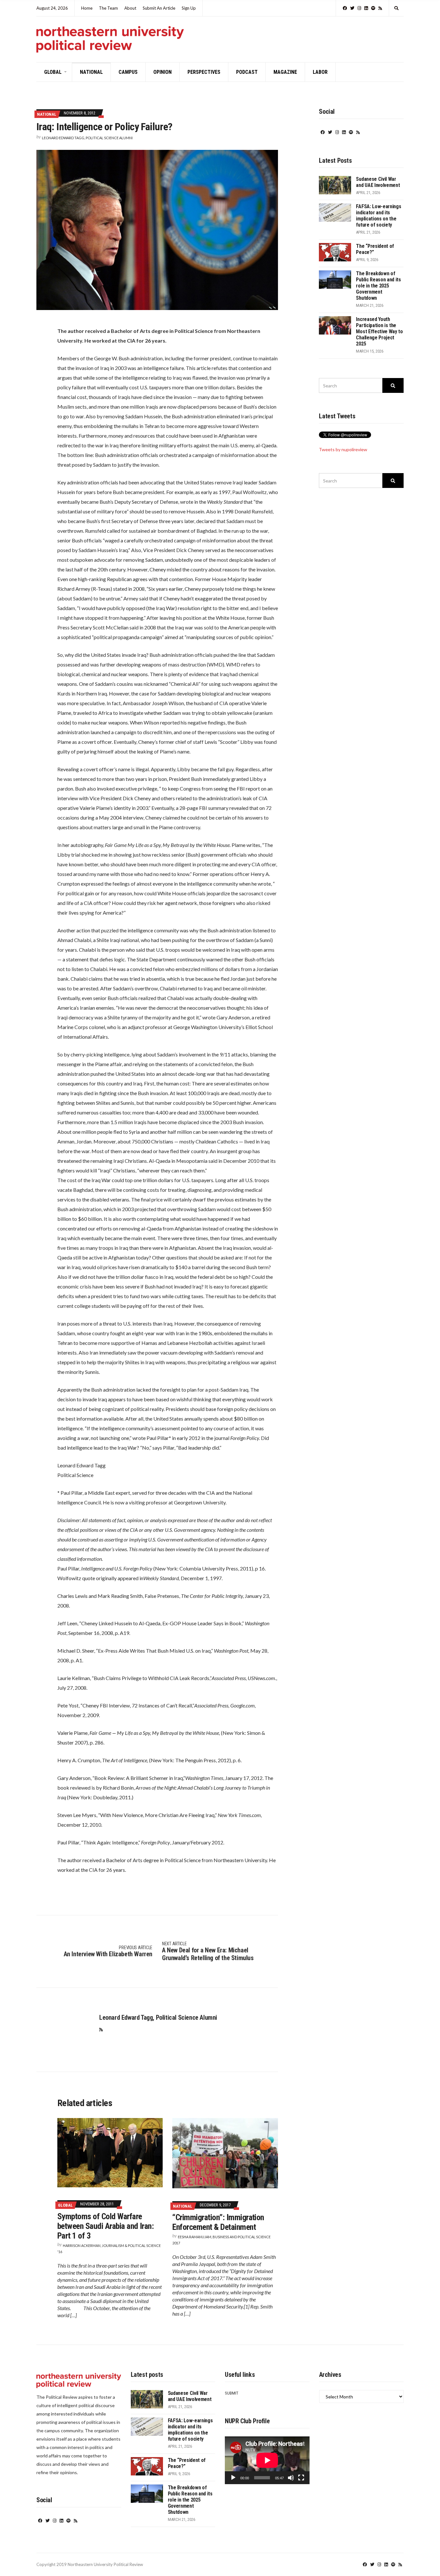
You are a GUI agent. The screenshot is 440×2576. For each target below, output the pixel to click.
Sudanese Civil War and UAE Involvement (378, 182)
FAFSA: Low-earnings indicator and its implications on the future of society (378, 216)
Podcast (247, 72)
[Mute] (291, 2478)
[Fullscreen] (301, 2478)
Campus (128, 72)
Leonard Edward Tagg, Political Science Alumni (87, 138)
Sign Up (189, 8)
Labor (320, 72)
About (130, 8)
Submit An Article (159, 8)
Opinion (163, 72)
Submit (232, 2393)
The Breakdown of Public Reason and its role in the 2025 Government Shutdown (378, 286)
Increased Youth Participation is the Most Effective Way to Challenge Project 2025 (379, 331)
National (91, 72)
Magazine (285, 72)
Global (53, 72)
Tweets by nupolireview (343, 449)
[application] (267, 2460)
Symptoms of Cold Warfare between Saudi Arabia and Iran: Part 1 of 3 (105, 2226)
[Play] (233, 2478)
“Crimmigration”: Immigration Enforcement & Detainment (218, 2222)
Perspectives (204, 72)
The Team (108, 8)
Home (87, 8)
